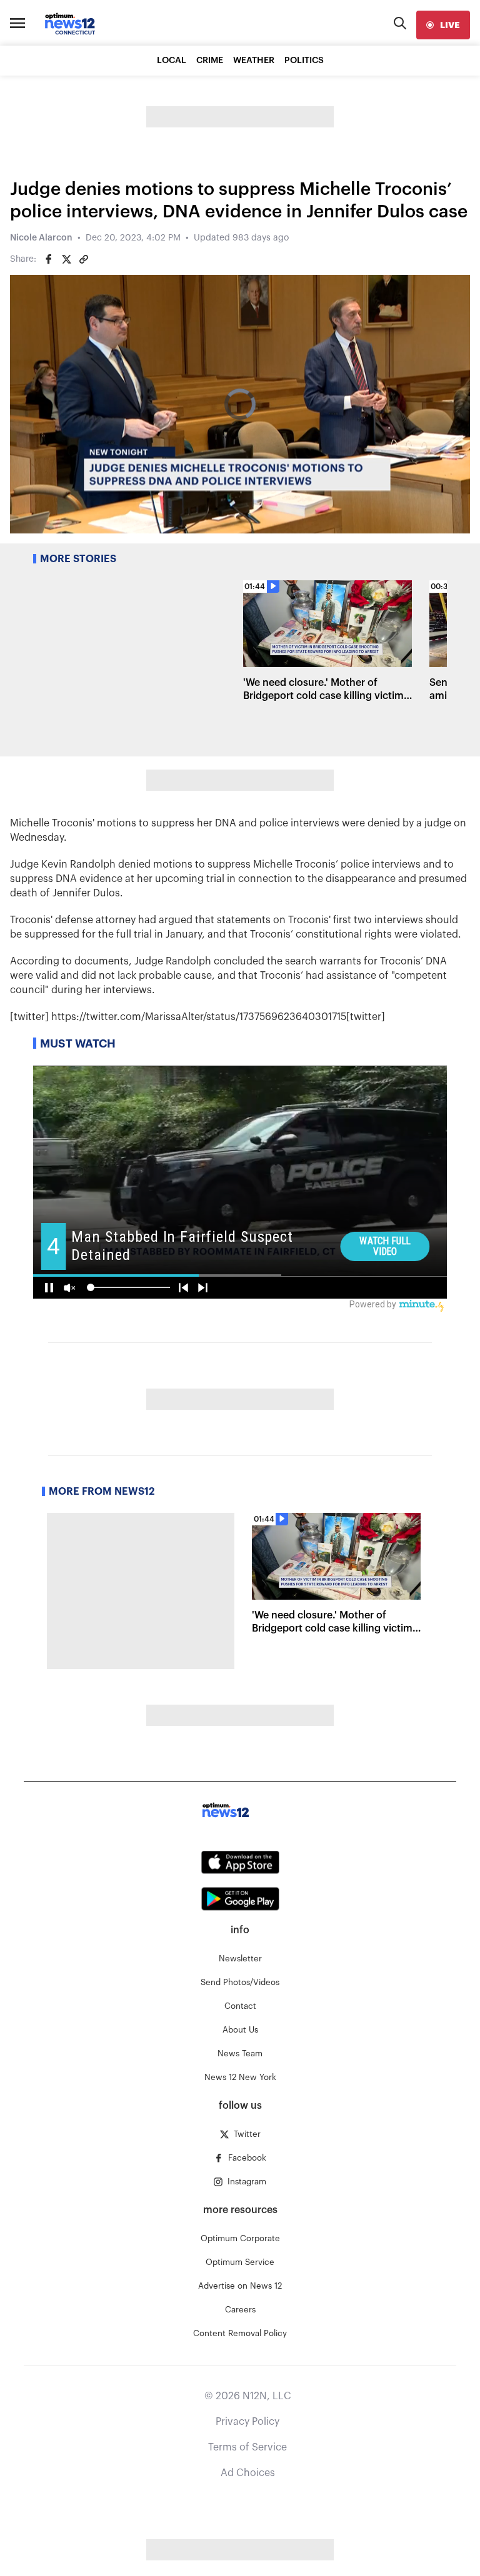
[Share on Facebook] (49, 259)
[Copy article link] (84, 259)
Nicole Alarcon (41, 238)
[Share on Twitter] (66, 259)
